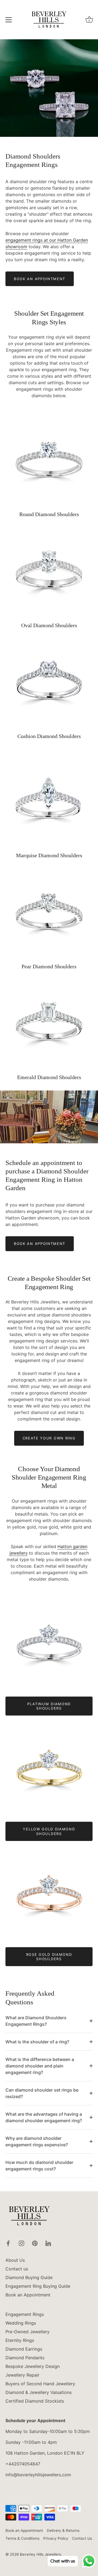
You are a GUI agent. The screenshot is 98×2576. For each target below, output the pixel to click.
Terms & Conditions (22, 2538)
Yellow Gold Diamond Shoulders (49, 1831)
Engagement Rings (25, 2314)
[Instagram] (22, 2243)
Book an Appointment (40, 279)
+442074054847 (23, 2464)
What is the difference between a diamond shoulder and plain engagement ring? (40, 2066)
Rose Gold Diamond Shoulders (49, 1957)
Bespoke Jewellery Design (33, 2366)
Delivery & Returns (63, 2530)
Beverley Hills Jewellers (40, 2554)
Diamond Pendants (25, 2358)
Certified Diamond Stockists (35, 2401)
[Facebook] (8, 2243)
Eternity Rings (20, 2340)
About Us (15, 2260)
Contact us (17, 2269)
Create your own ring (49, 1438)
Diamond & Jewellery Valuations (39, 2392)
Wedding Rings (21, 2323)
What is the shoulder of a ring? (37, 2042)
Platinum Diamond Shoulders (49, 1706)
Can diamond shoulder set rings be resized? (42, 2093)
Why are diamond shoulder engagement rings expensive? (37, 2141)
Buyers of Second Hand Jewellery (40, 2384)
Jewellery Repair (22, 2375)
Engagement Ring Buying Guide (38, 2286)
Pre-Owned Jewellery (27, 2332)
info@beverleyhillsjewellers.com (38, 2475)
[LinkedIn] (48, 2243)
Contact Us (82, 2538)
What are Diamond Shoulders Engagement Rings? (36, 2021)
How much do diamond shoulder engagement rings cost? (39, 2166)
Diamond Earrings (24, 2349)
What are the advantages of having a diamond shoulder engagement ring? (44, 2117)
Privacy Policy (56, 2538)
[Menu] (9, 20)
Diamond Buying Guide (29, 2277)
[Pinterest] (35, 2243)
